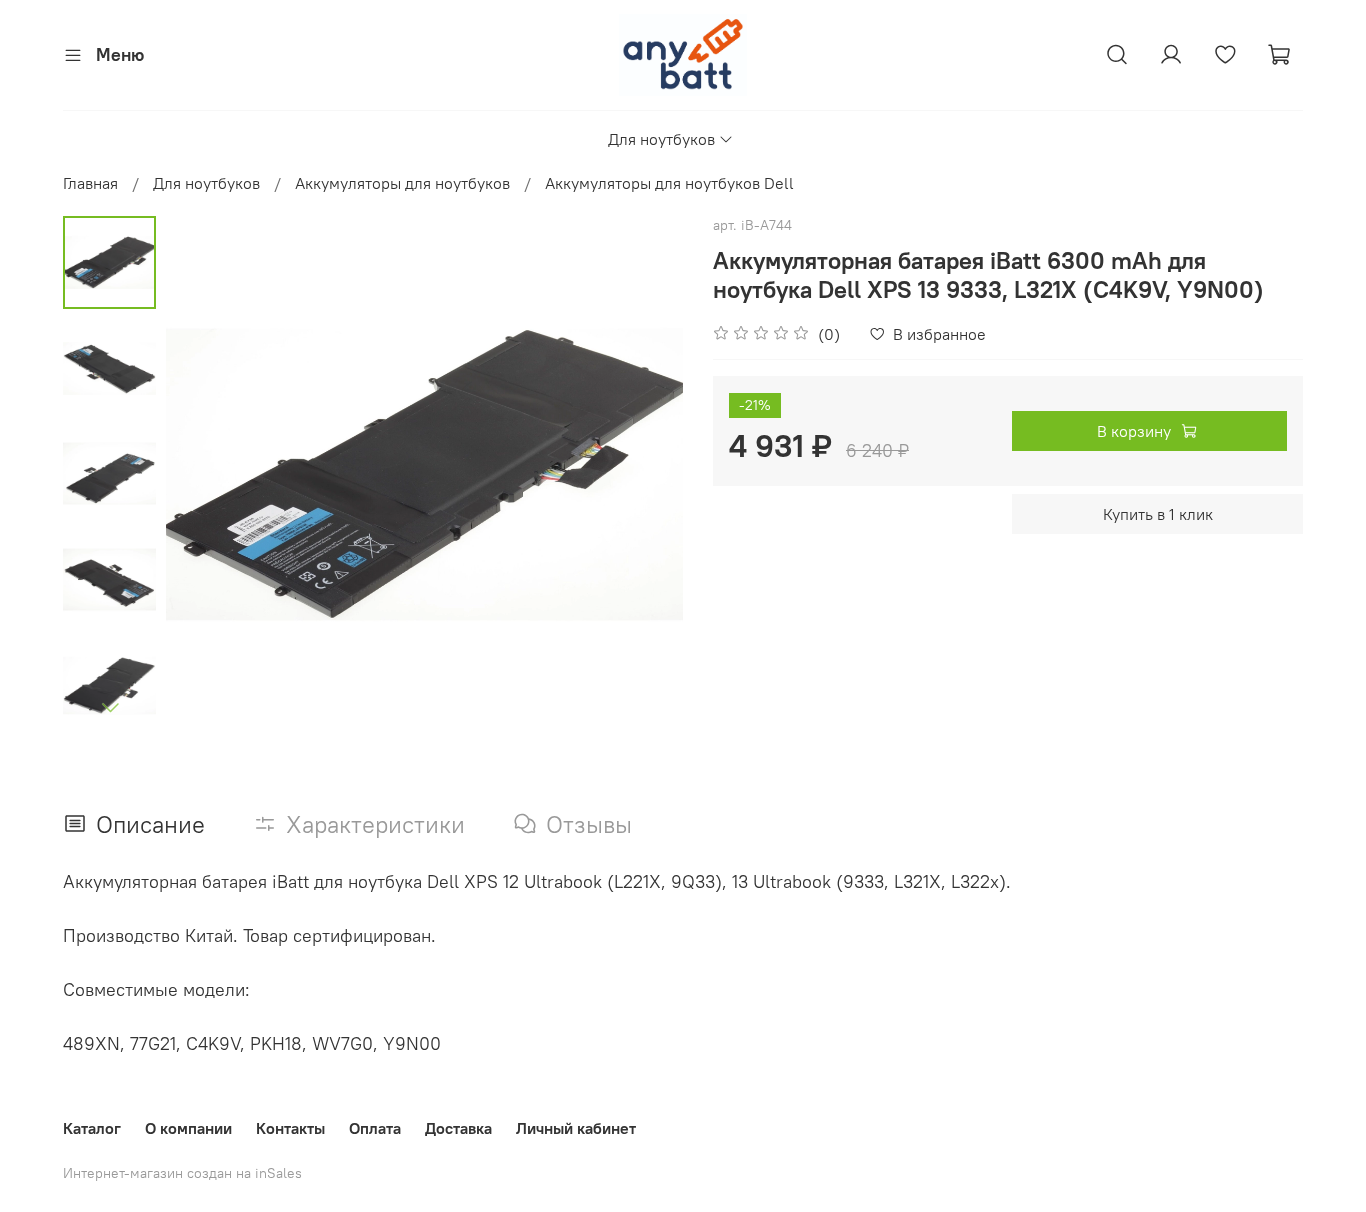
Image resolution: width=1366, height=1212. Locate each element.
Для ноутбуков (661, 139)
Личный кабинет (576, 1128)
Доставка (458, 1128)
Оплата (375, 1128)
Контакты (290, 1128)
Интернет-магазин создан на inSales (182, 1173)
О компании (188, 1128)
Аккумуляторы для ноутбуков (402, 183)
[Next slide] (110, 707)
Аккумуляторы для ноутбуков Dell (669, 183)
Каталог (92, 1128)
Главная (90, 183)
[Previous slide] (206, 474)
